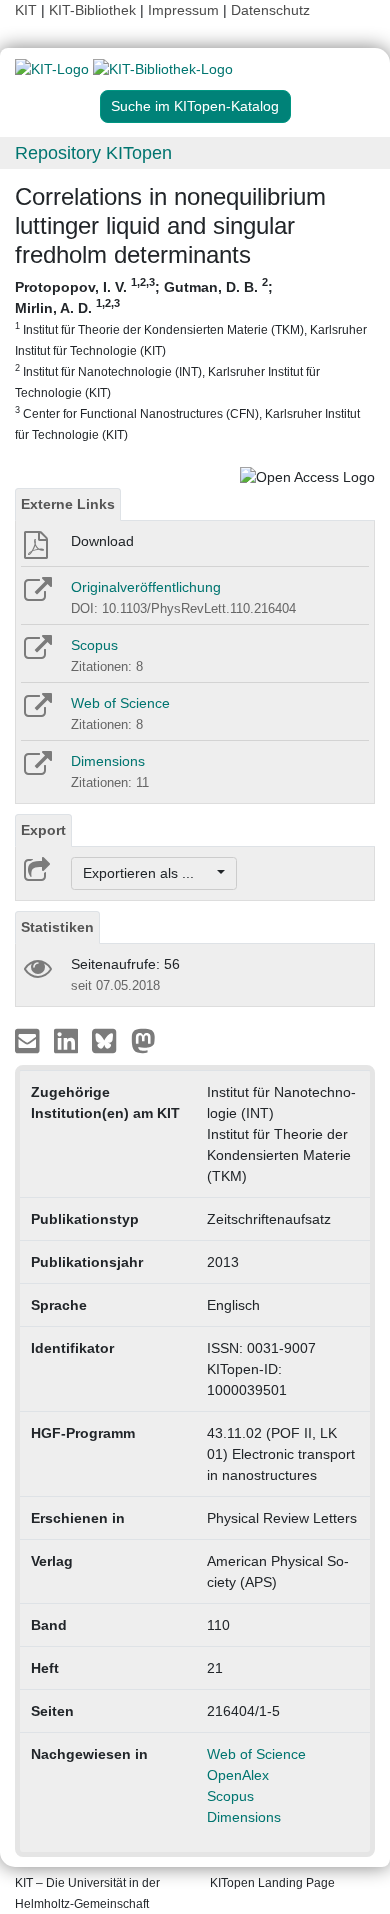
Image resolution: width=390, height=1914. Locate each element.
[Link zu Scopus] (36, 654)
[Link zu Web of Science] (36, 712)
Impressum (183, 10)
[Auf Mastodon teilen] (143, 1040)
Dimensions (108, 761)
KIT (26, 10)
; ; (191, 359)
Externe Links (68, 504)
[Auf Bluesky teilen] (109, 1040)
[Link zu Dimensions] (36, 770)
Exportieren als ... (148, 873)
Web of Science (120, 703)
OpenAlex (238, 1775)
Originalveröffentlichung (146, 587)
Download (102, 541)
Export (43, 830)
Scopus (94, 645)
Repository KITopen (93, 153)
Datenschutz (270, 10)
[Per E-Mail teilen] (29, 1040)
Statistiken (57, 927)
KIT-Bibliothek (94, 10)
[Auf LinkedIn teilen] (68, 1040)
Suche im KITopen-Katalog (195, 106)
